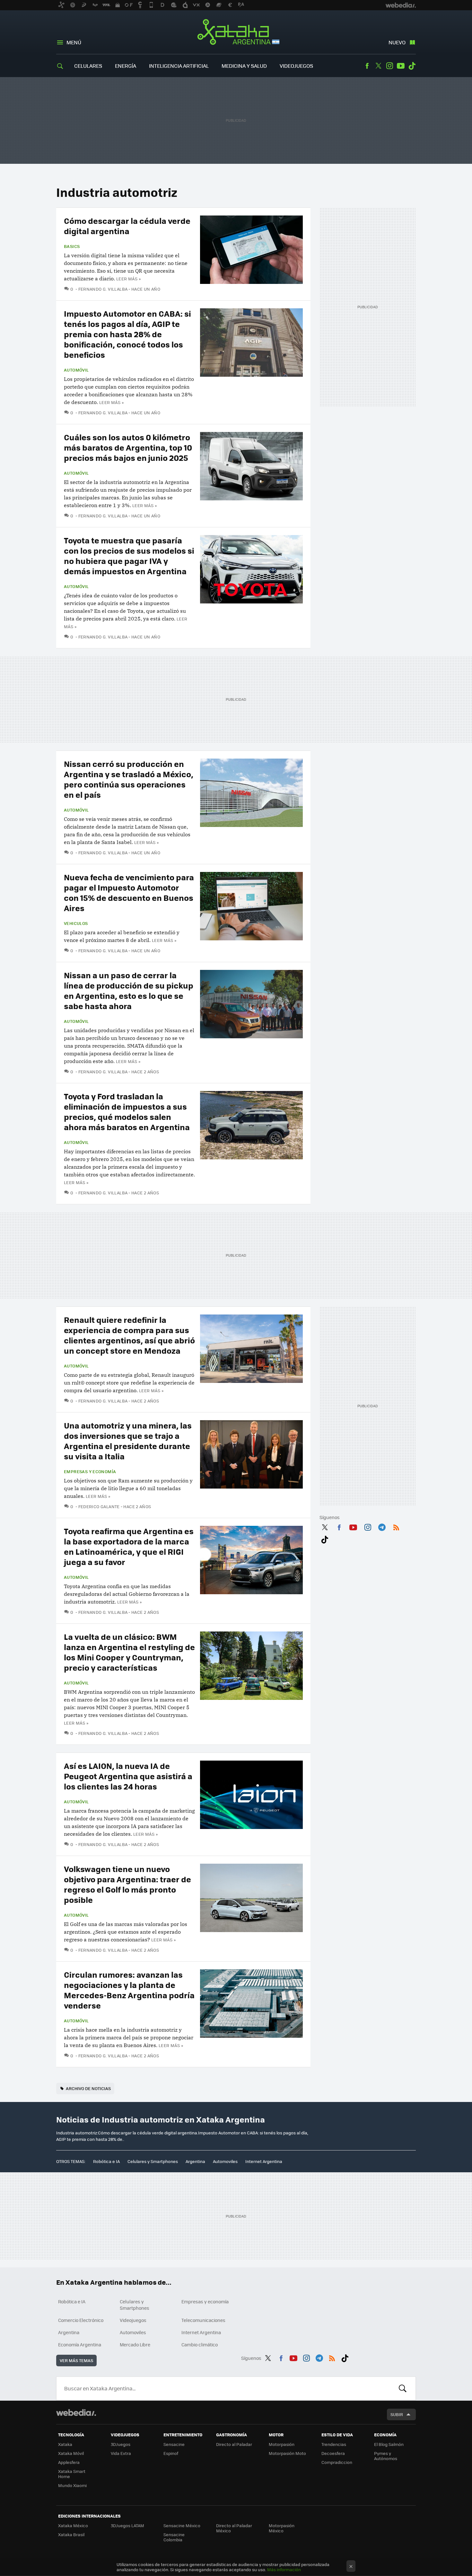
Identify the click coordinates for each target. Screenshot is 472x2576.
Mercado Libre (135, 2344)
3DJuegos (121, 2444)
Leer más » (128, 279)
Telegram (382, 1526)
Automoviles (225, 2161)
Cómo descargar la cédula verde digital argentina (127, 226)
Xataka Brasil (71, 2534)
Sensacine (174, 2444)
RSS (396, 1526)
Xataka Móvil (71, 2453)
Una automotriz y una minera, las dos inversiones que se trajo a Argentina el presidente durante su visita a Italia (128, 1441)
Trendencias (334, 2444)
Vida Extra (121, 2453)
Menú (74, 42)
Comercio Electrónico (81, 2320)
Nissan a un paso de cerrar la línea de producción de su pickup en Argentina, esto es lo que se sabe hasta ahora (129, 990)
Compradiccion (337, 2462)
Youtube (401, 66)
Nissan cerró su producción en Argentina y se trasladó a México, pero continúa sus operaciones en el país (129, 779)
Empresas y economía (90, 1472)
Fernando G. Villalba (103, 289)
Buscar (403, 2388)
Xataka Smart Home (72, 2474)
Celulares (88, 66)
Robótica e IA (106, 2161)
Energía (126, 66)
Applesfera (69, 2462)
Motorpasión (282, 2444)
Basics (72, 246)
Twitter (378, 66)
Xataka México (73, 2525)
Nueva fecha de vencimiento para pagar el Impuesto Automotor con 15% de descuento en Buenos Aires (129, 892)
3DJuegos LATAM (127, 2525)
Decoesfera (333, 2453)
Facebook (367, 66)
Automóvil (76, 370)
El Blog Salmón (389, 2444)
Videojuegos (296, 66)
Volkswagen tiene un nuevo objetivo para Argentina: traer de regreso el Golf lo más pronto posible (127, 1884)
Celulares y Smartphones (153, 2161)
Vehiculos (76, 923)
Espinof (171, 2453)
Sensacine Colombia (174, 2537)
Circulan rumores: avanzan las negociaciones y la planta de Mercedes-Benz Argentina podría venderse (129, 1990)
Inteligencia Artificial (179, 66)
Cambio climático (200, 2344)
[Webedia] (76, 2413)
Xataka (65, 2444)
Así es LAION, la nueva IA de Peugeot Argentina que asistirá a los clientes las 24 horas (128, 1776)
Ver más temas (76, 2360)
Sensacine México (182, 2525)
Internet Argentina (264, 2161)
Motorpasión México (282, 2528)
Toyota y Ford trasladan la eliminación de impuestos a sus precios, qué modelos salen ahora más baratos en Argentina (127, 1111)
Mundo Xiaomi (72, 2485)
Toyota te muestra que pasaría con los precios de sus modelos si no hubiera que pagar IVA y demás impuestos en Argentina (129, 555)
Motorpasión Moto (287, 2453)
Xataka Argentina (236, 33)
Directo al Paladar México (234, 2528)
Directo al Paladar (234, 2444)
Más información (284, 2569)
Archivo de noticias (88, 2088)
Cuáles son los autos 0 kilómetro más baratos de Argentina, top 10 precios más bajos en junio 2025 (128, 447)
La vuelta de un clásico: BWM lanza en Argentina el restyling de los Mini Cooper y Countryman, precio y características (129, 1652)
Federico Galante (99, 1506)
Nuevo (397, 42)
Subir (397, 2414)
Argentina (195, 2161)
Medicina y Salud (244, 66)
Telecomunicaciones (203, 2320)
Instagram (389, 66)
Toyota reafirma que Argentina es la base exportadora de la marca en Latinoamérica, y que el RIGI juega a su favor (129, 1546)
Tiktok (412, 66)
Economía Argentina (80, 2344)
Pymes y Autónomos (386, 2456)
